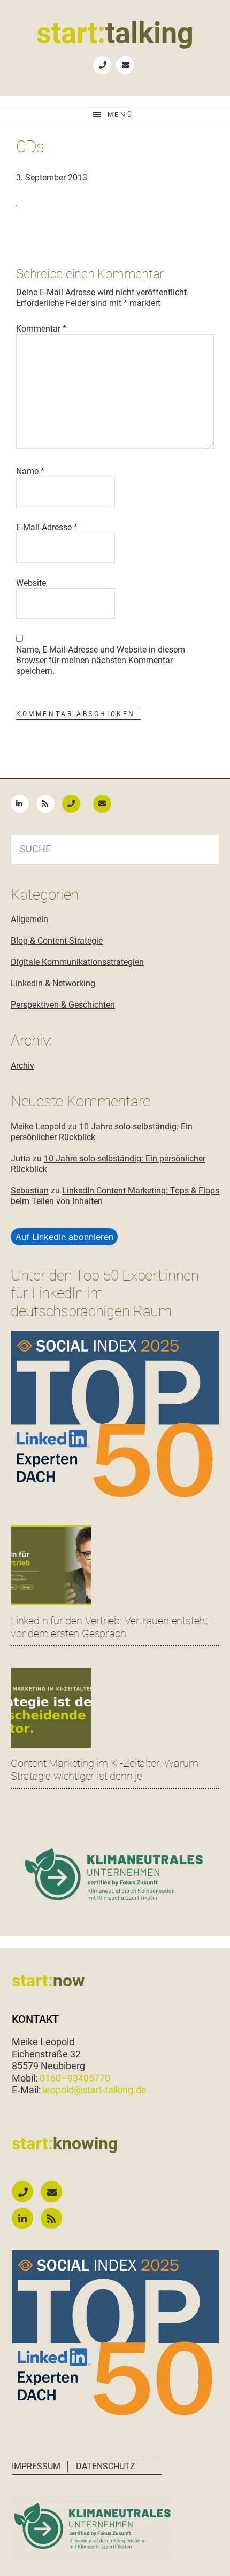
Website (31, 583)
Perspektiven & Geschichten (63, 1005)
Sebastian (30, 1191)
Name (30, 471)
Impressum (36, 2466)
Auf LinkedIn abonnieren (64, 1237)
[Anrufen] (76, 803)
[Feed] (48, 803)
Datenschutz (106, 2466)
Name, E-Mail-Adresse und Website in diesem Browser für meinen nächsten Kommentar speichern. (101, 660)
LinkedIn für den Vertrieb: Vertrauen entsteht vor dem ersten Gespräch (109, 1627)
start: (115, 33)
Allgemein (29, 919)
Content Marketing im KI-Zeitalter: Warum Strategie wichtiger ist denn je (105, 1770)
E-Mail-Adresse (47, 527)
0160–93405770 (75, 2078)
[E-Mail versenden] (108, 803)
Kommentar (41, 329)
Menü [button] (120, 115)
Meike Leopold (38, 1126)
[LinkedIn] (22, 803)
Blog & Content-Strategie (57, 941)
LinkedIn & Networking (53, 983)
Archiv (22, 1066)
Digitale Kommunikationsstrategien (77, 962)
